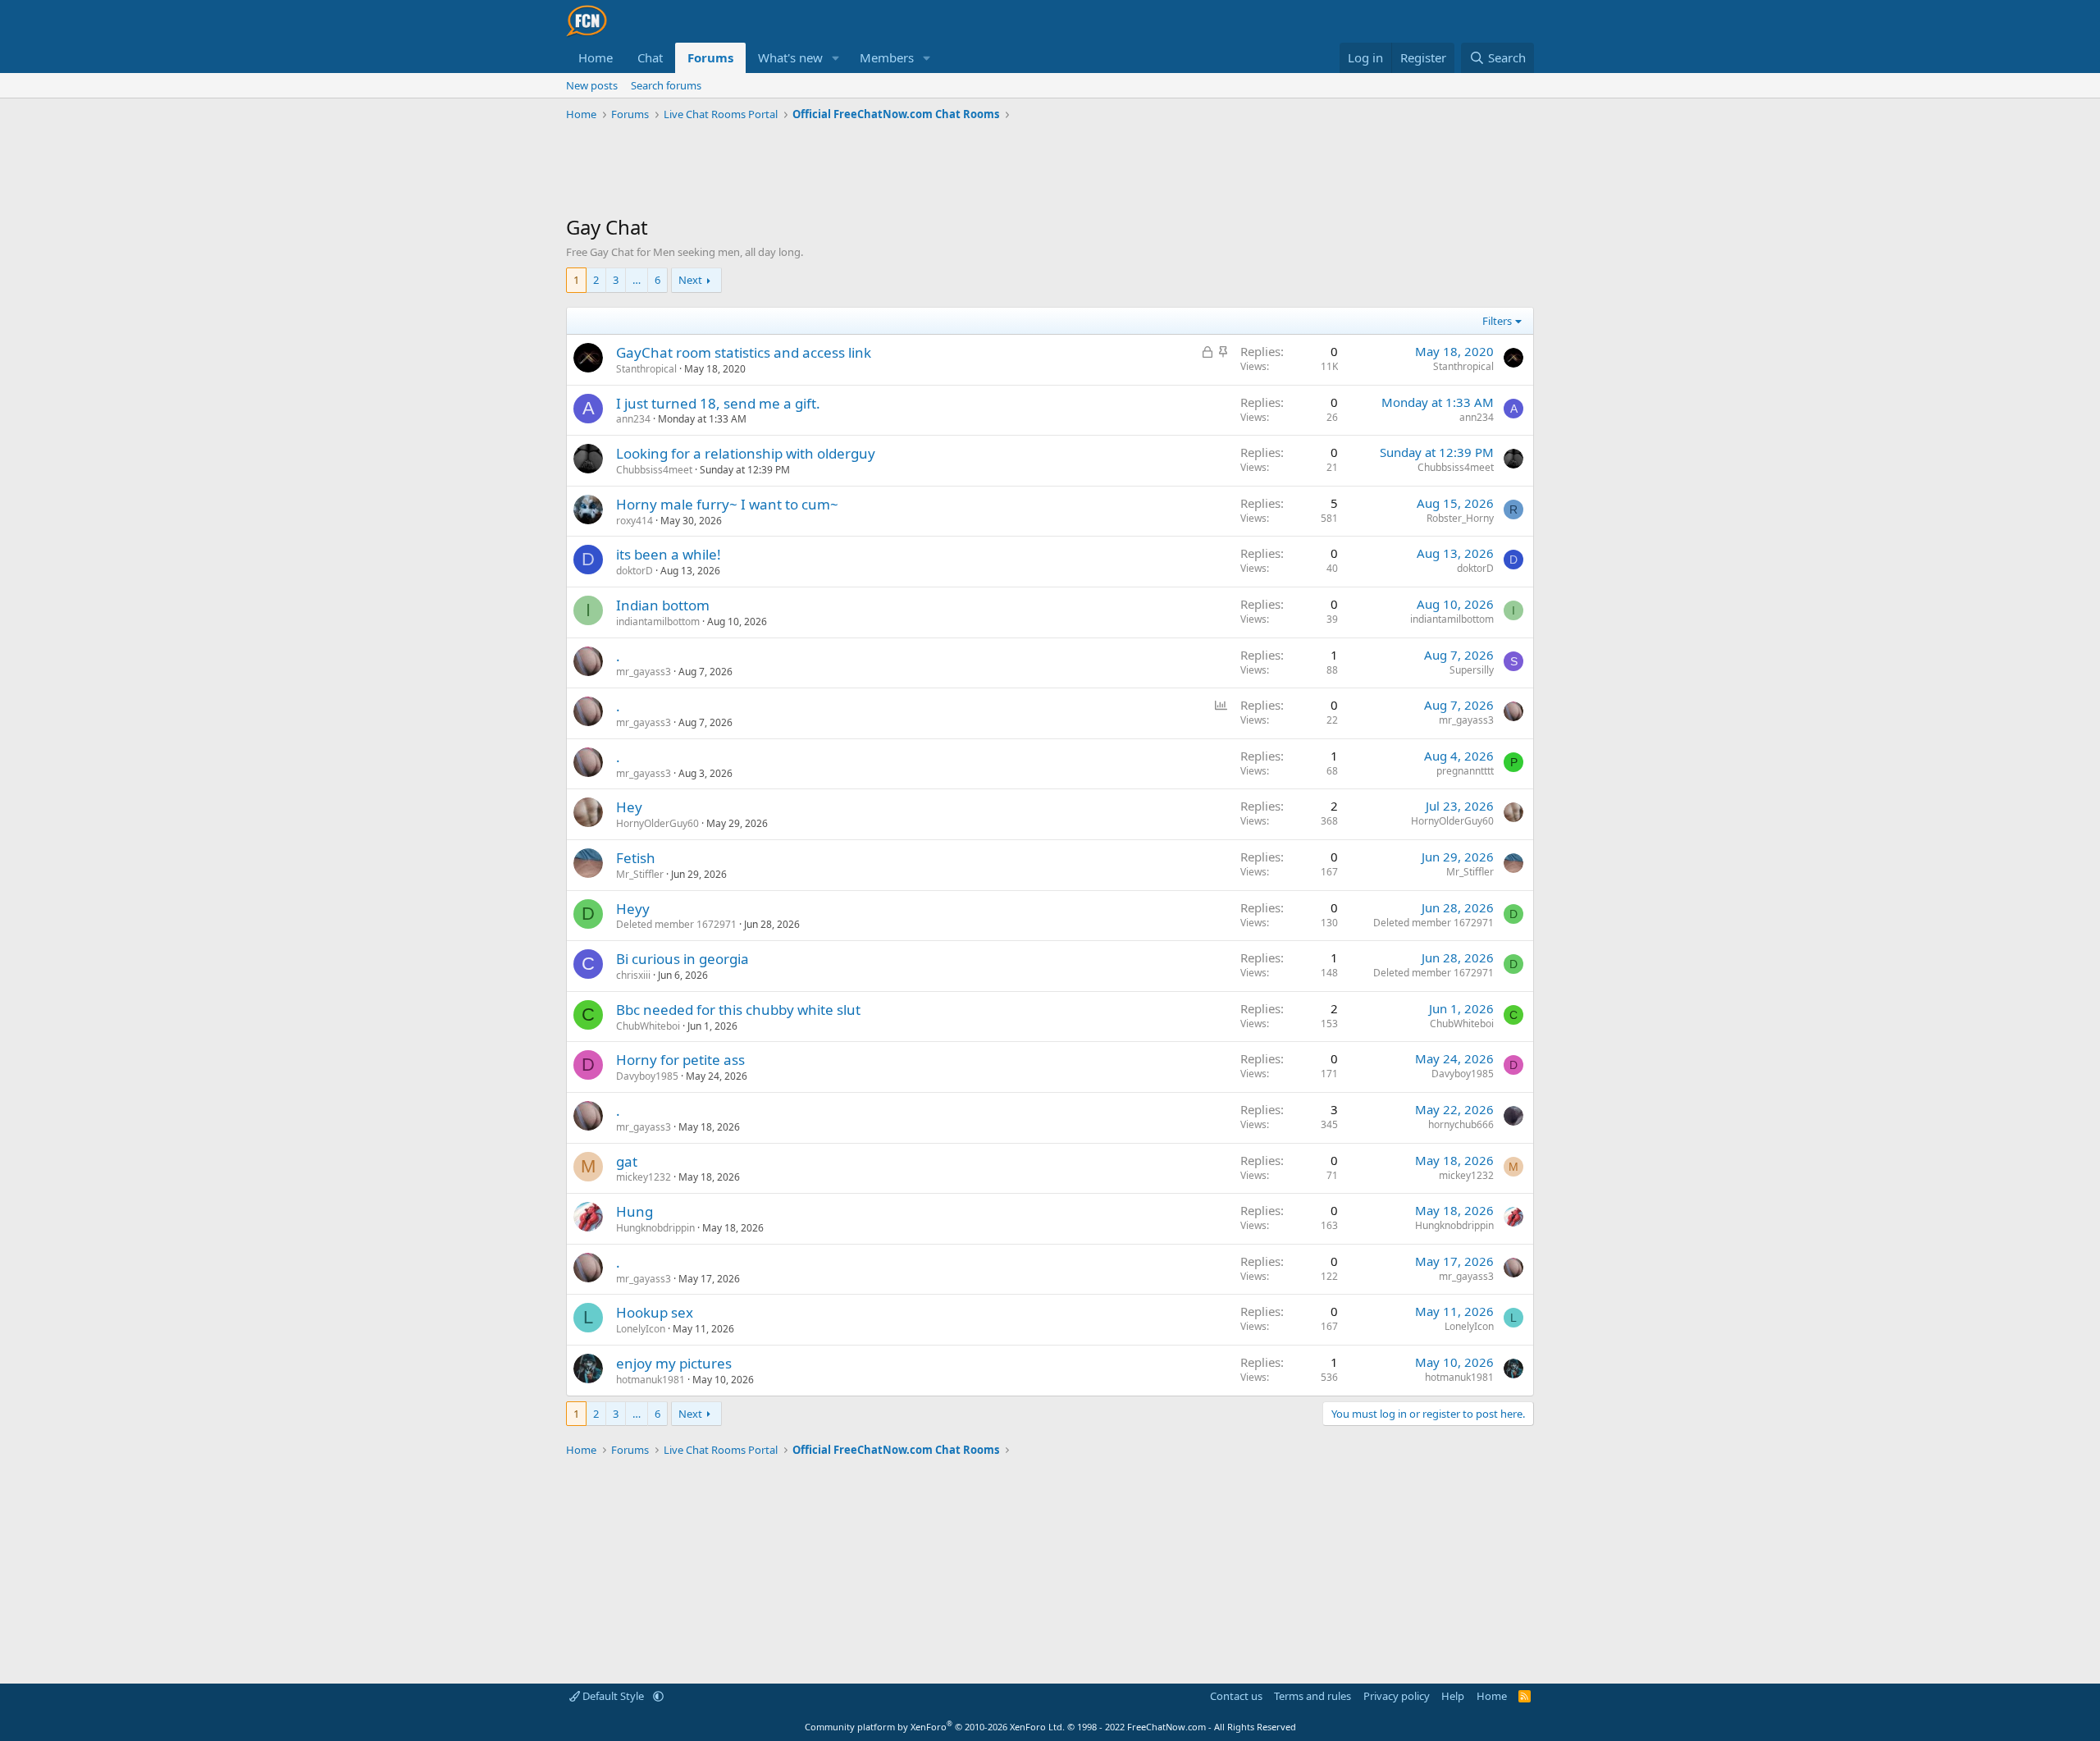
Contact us (1236, 1696)
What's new (790, 57)
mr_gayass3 (644, 672)
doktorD (635, 571)
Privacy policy (1397, 1696)
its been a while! (669, 554)
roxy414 (635, 521)
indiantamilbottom (658, 621)
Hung (635, 1211)
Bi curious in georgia (682, 959)
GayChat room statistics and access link (744, 352)
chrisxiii (633, 975)
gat (627, 1161)
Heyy (633, 909)
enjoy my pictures (674, 1363)
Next (690, 280)
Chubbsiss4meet (654, 470)
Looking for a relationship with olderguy (746, 453)
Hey (629, 807)
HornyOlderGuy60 (657, 823)
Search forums (666, 85)
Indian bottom (663, 605)
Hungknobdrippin (655, 1228)
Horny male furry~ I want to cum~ (727, 504)
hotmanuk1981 (651, 1380)
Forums (710, 57)
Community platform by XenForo (935, 1727)
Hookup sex (655, 1312)
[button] (836, 58)
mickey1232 (644, 1177)
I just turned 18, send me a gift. (718, 403)
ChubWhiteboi (648, 1026)
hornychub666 (1461, 1124)
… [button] (637, 280)
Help (1453, 1696)
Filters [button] (1497, 321)
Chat (650, 57)
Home (596, 57)
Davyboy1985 (647, 1076)
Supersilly (1472, 670)
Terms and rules (1312, 1696)
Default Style (613, 1696)
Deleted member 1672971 (676, 924)
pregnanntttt (1465, 771)
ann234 (633, 419)
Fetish (636, 858)
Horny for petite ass (680, 1060)
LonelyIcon (641, 1329)
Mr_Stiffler (640, 874)
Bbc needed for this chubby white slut (738, 1010)
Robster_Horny (1460, 518)
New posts (592, 85)
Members (887, 57)
